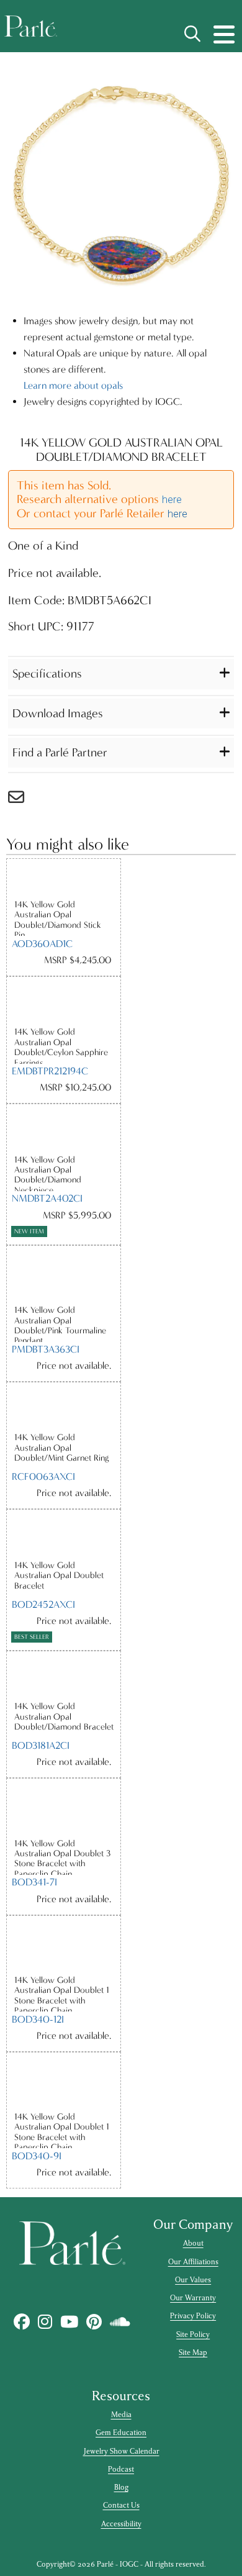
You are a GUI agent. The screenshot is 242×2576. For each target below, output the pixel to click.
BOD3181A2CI (41, 1745)
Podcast (121, 2469)
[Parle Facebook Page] (22, 2322)
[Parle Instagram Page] (45, 2322)
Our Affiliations (193, 2262)
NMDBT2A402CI (47, 1198)
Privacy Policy (193, 2316)
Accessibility (121, 2524)
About (193, 2243)
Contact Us (121, 2505)
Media (121, 2415)
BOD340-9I (37, 2156)
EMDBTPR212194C (50, 1071)
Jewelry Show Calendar (121, 2451)
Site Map (193, 2352)
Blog (121, 2487)
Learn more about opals (73, 385)
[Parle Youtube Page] (69, 2322)
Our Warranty (193, 2298)
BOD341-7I (34, 1882)
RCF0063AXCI (43, 1476)
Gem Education (121, 2433)
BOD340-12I (38, 2019)
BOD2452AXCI (43, 1604)
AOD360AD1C (42, 944)
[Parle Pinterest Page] (94, 2322)
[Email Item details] (22, 800)
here (172, 500)
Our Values (193, 2280)
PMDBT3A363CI (46, 1349)
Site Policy (193, 2334)
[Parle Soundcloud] (120, 2322)
